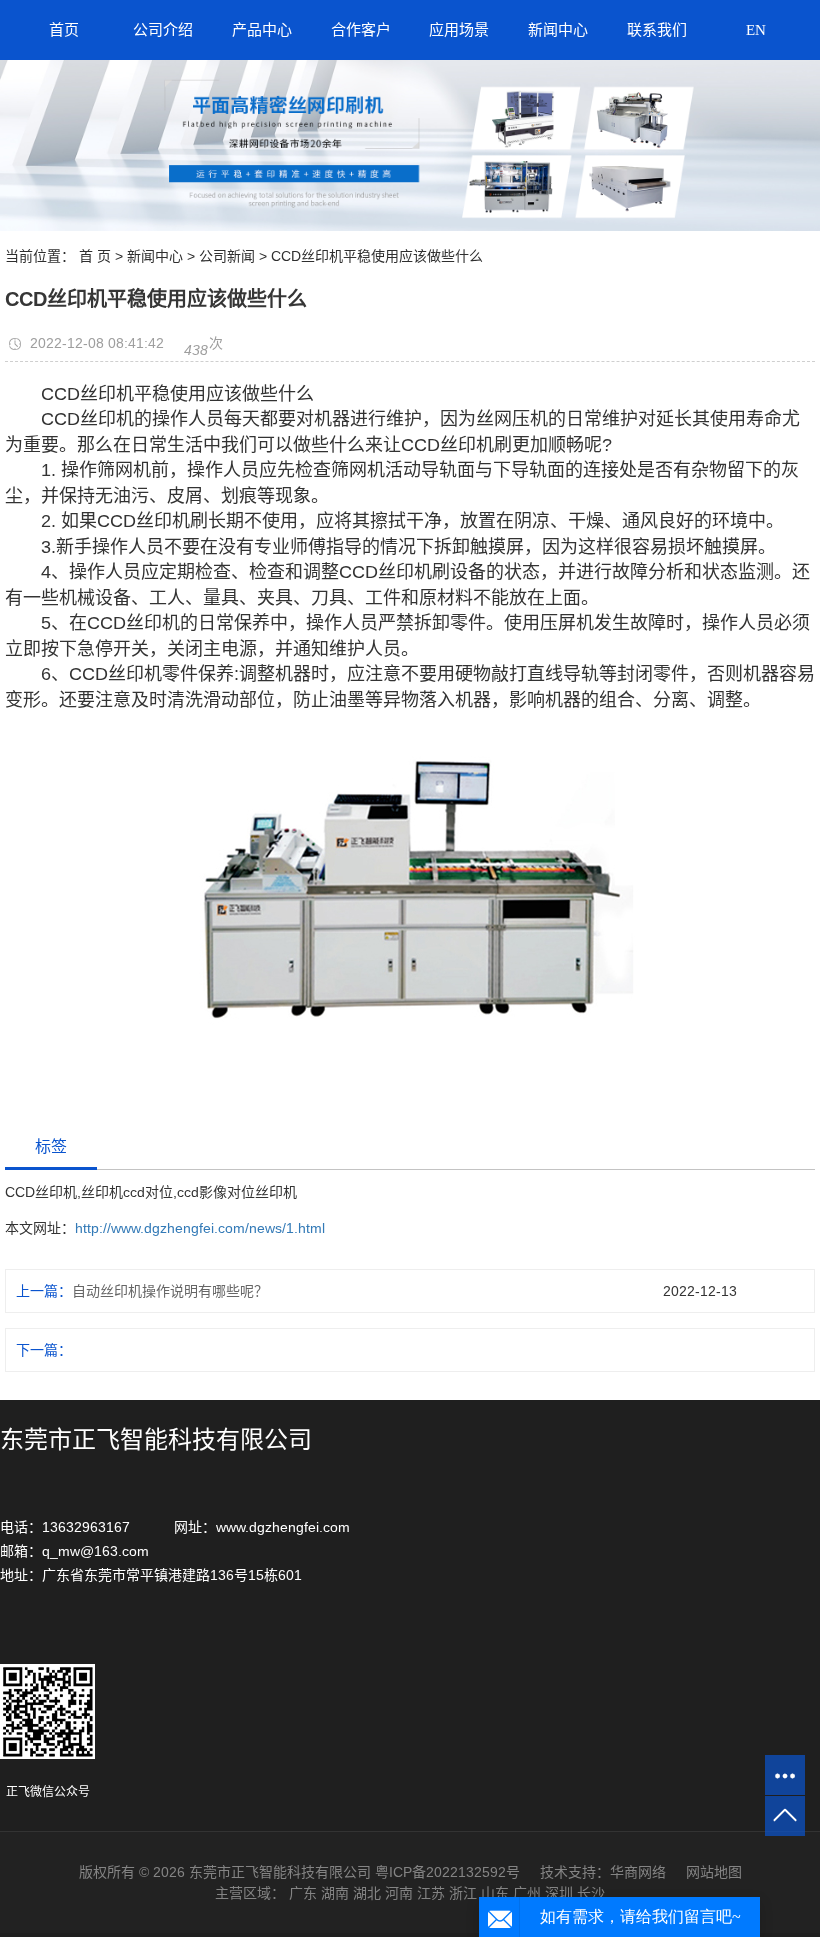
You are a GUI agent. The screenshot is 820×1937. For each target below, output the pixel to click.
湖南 (335, 1893)
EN (756, 30)
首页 (64, 30)
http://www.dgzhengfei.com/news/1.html (200, 1228)
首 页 (95, 256)
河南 (399, 1893)
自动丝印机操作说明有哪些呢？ (170, 1291)
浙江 (463, 1893)
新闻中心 (558, 30)
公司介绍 (163, 30)
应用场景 (459, 30)
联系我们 (657, 30)
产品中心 (262, 30)
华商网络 (638, 1872)
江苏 (431, 1893)
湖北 (367, 1893)
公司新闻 (227, 256)
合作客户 (361, 30)
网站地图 (714, 1872)
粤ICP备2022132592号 (447, 1872)
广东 (303, 1893)
